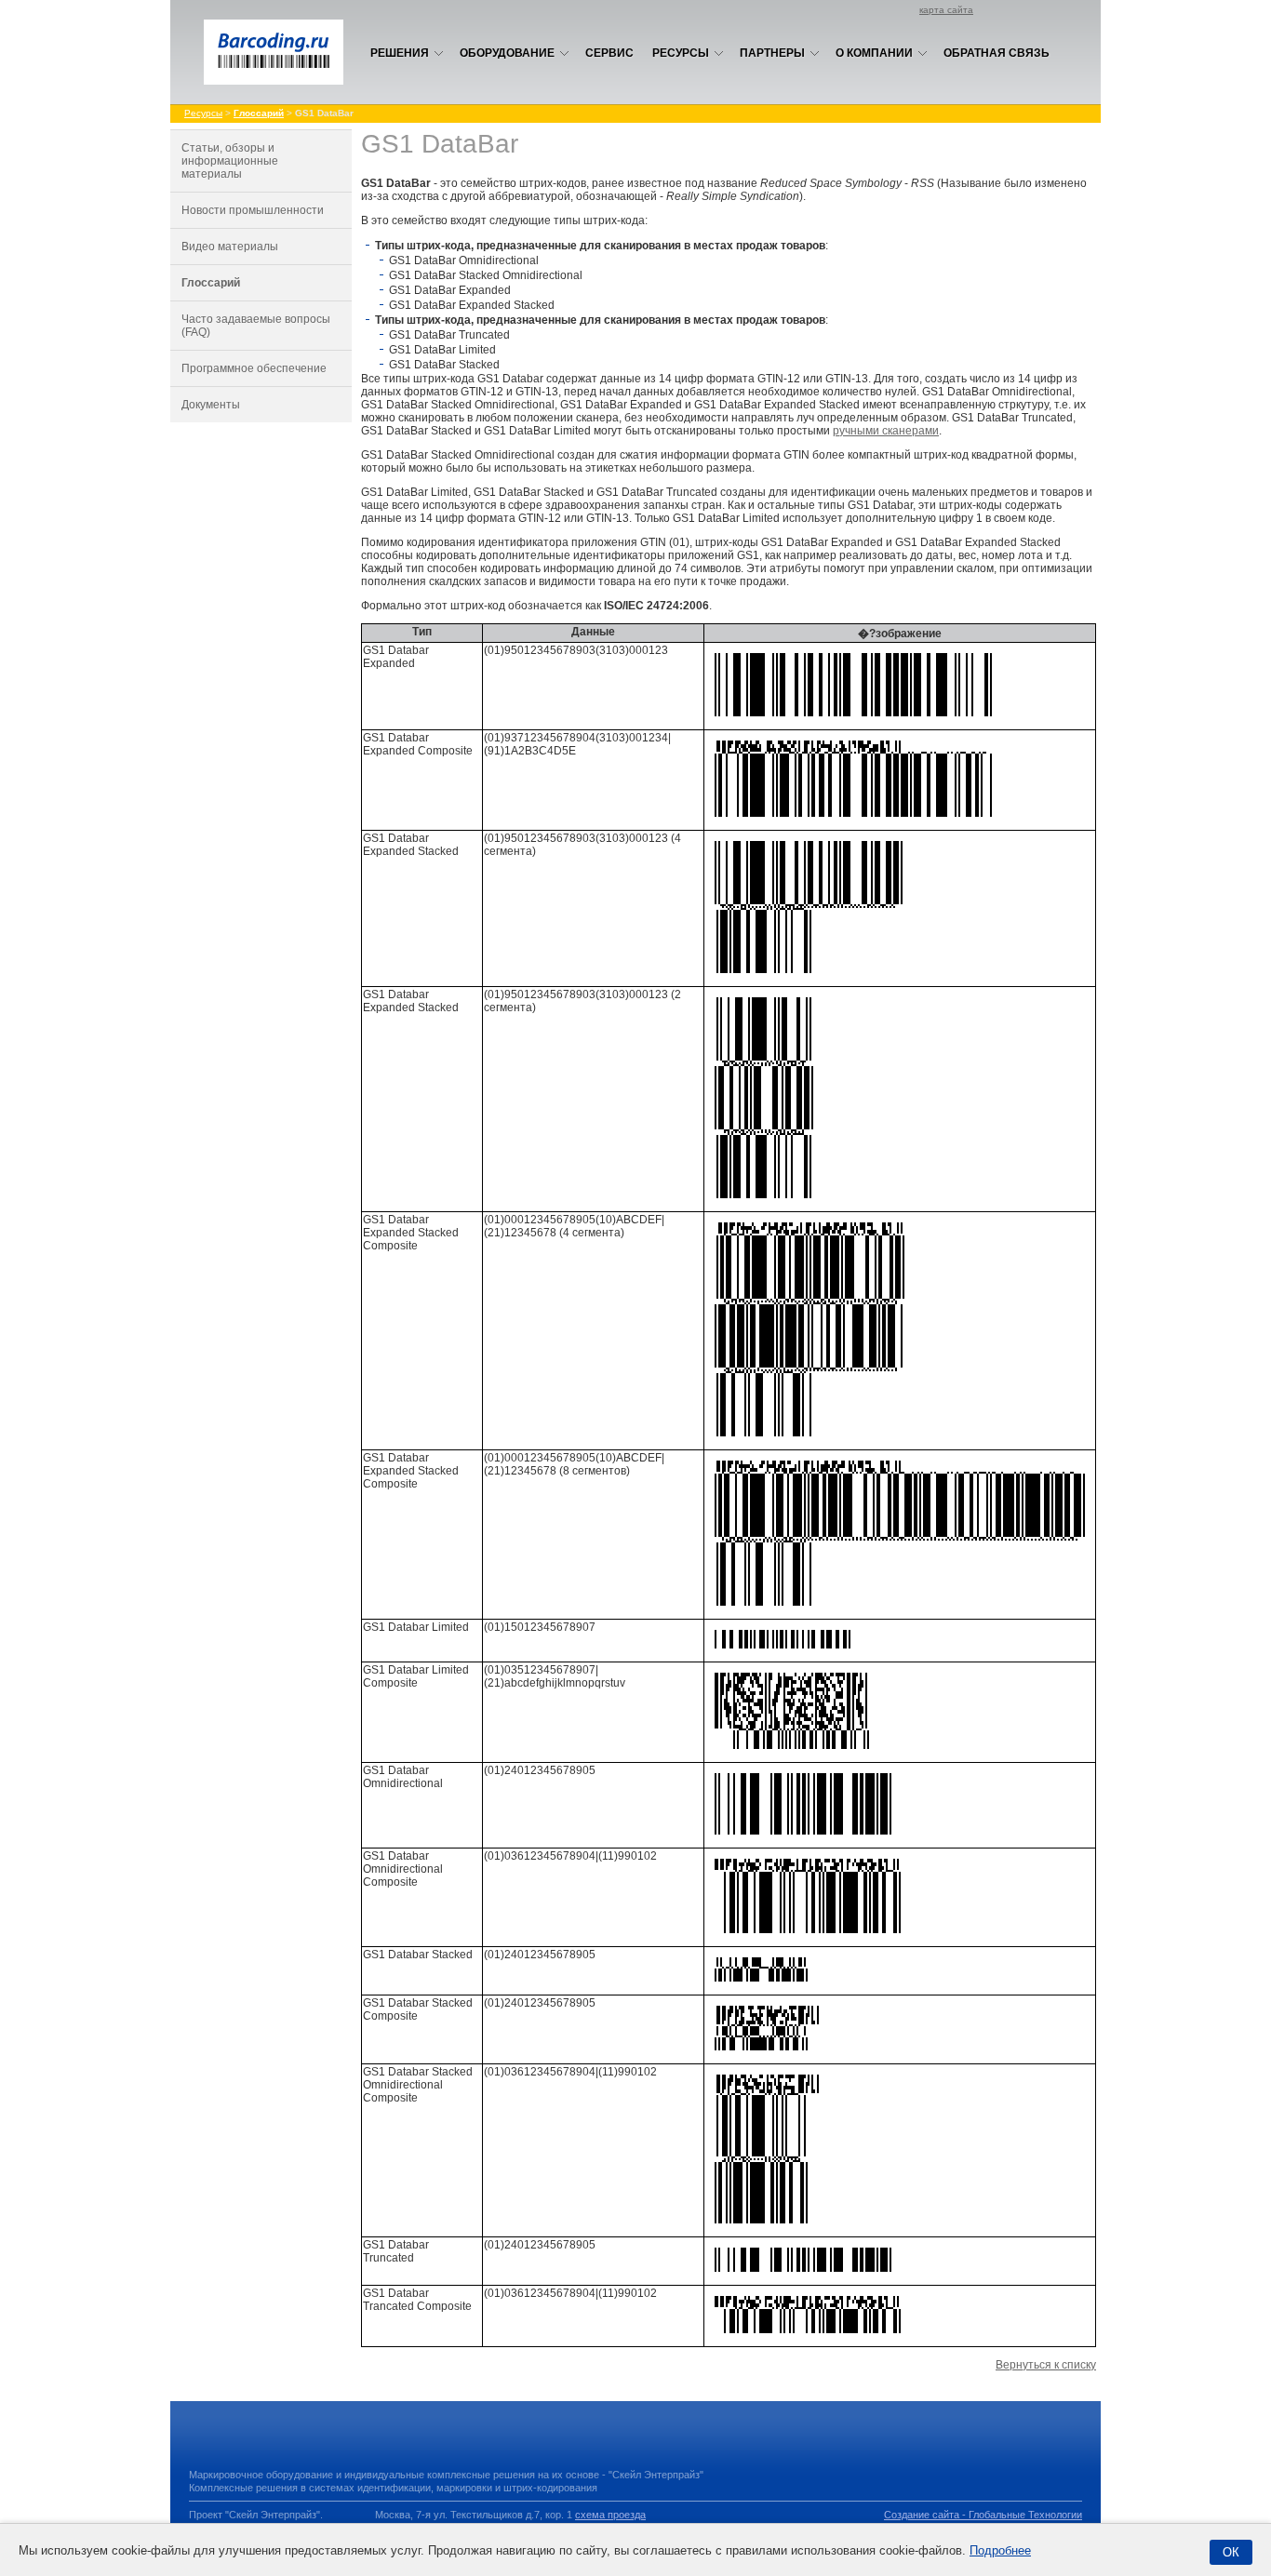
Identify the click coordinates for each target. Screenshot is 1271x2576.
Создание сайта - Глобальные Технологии (983, 2515)
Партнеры (772, 53)
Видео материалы (230, 247)
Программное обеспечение (254, 368)
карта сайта (946, 10)
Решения (400, 53)
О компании (874, 53)
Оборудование (507, 53)
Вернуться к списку (1046, 2365)
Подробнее (1000, 2550)
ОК (1231, 2552)
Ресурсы (681, 53)
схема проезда (610, 2515)
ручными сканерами (886, 431)
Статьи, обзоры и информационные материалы (230, 161)
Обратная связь (997, 53)
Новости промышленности (253, 210)
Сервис (609, 53)
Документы (211, 405)
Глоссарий (211, 283)
